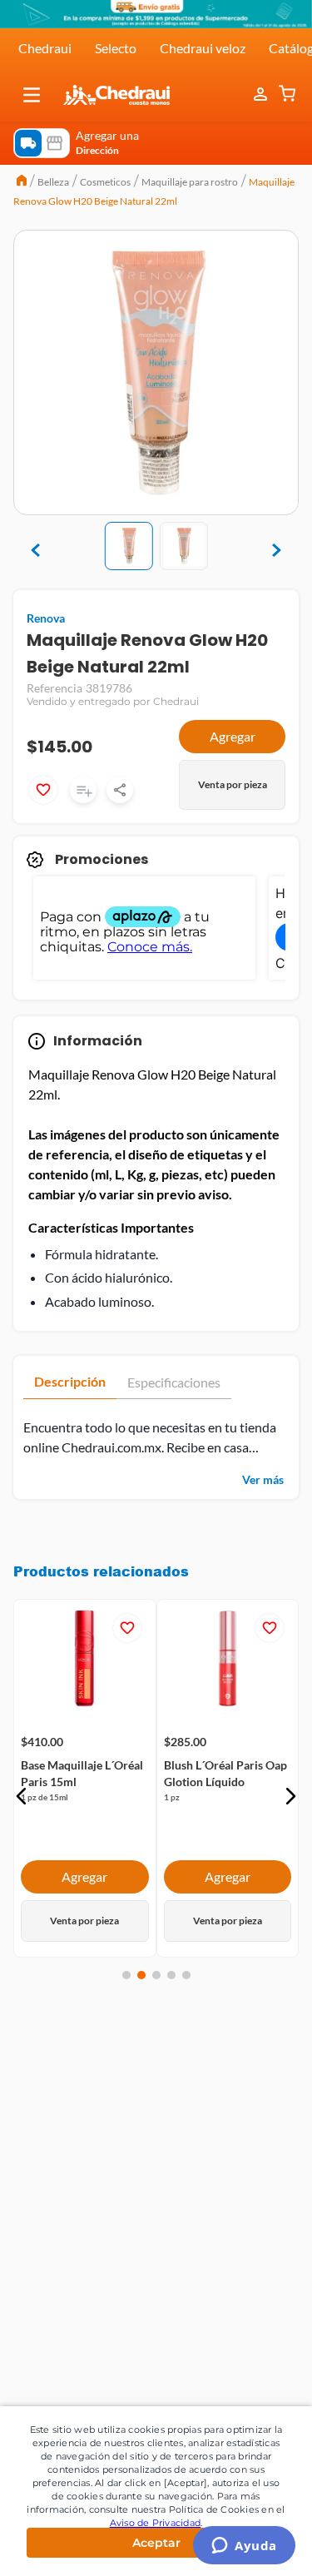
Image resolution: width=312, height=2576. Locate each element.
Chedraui (45, 48)
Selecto (116, 48)
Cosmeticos (105, 182)
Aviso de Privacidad (156, 2523)
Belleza (53, 182)
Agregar (233, 736)
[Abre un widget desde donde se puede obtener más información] (244, 2547)
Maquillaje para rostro (190, 182)
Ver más (263, 1479)
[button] (32, 95)
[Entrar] (262, 95)
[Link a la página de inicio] (22, 182)
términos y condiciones (196, 2147)
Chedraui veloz (203, 48)
